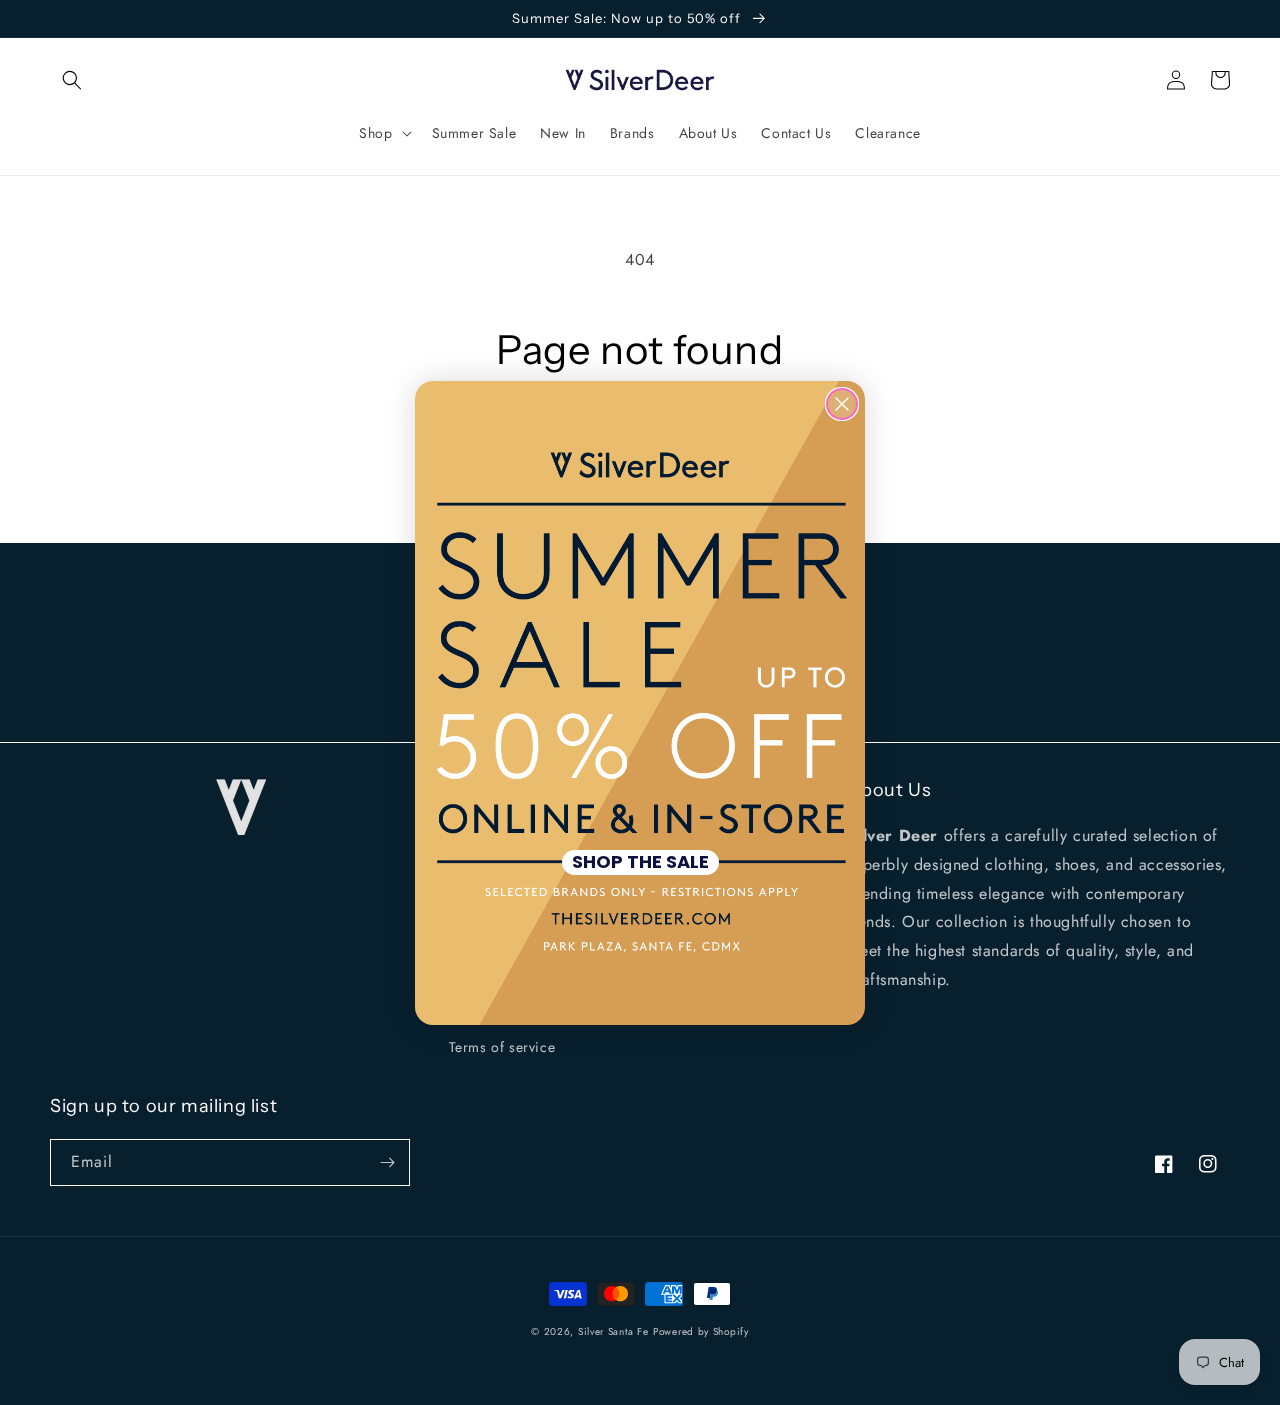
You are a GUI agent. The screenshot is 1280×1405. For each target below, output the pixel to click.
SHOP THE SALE (640, 862)
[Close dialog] (842, 404)
